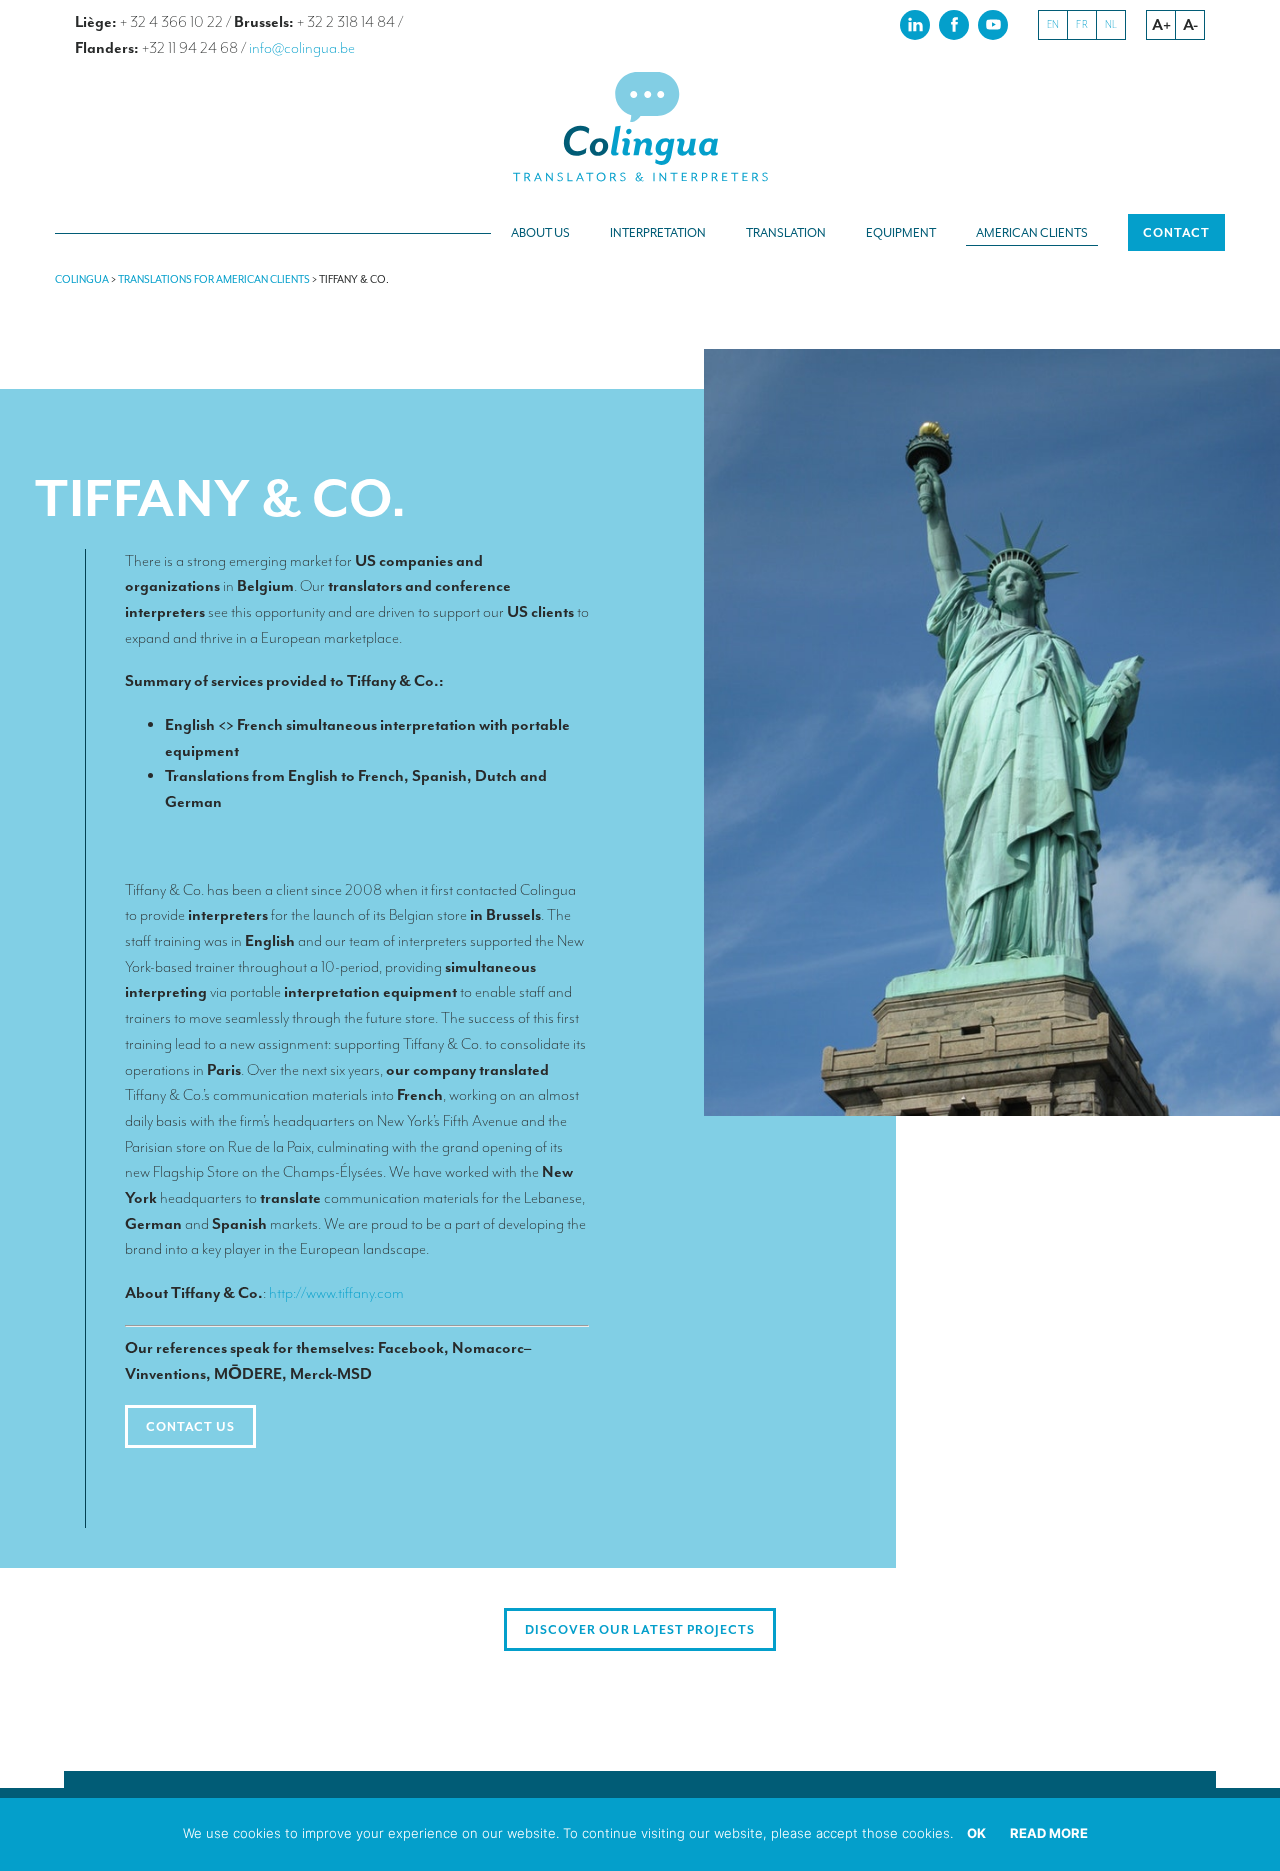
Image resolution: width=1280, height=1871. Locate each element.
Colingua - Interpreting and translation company (640, 127)
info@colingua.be (302, 48)
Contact (1176, 233)
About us (540, 233)
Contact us (190, 1427)
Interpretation (658, 233)
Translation (786, 233)
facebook (954, 24)
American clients (1032, 233)
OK (976, 1833)
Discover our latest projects (640, 1630)
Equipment (901, 233)
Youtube (993, 24)
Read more (1049, 1833)
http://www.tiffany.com (336, 1293)
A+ (1161, 25)
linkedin (915, 24)
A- (1190, 25)
